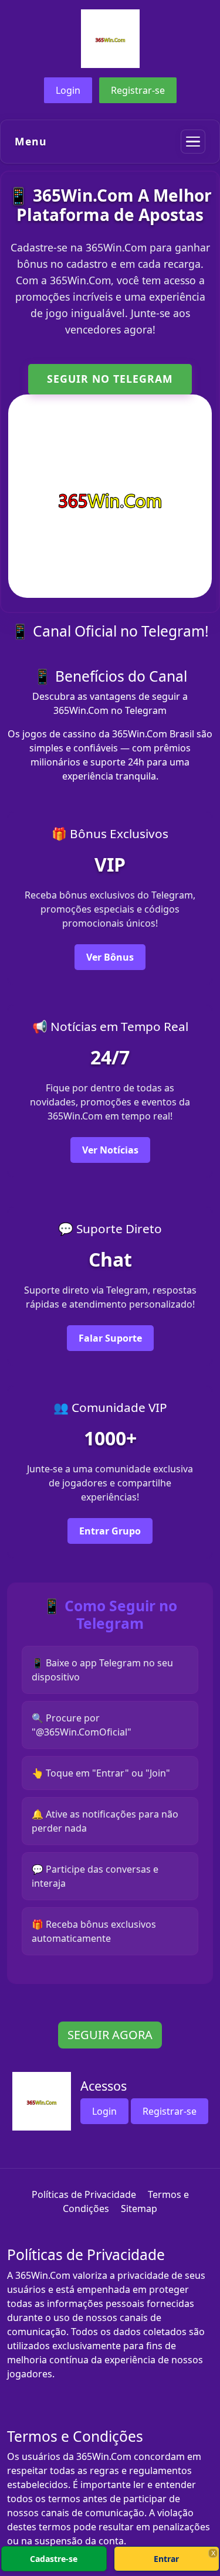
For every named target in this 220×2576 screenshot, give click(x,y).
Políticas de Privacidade (84, 2194)
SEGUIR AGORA (110, 2035)
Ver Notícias (110, 1150)
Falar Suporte (110, 1338)
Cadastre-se (54, 2559)
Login (68, 90)
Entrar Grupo (110, 1531)
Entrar (166, 2559)
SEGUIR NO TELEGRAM (110, 379)
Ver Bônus (110, 957)
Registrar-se (138, 90)
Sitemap (139, 2209)
